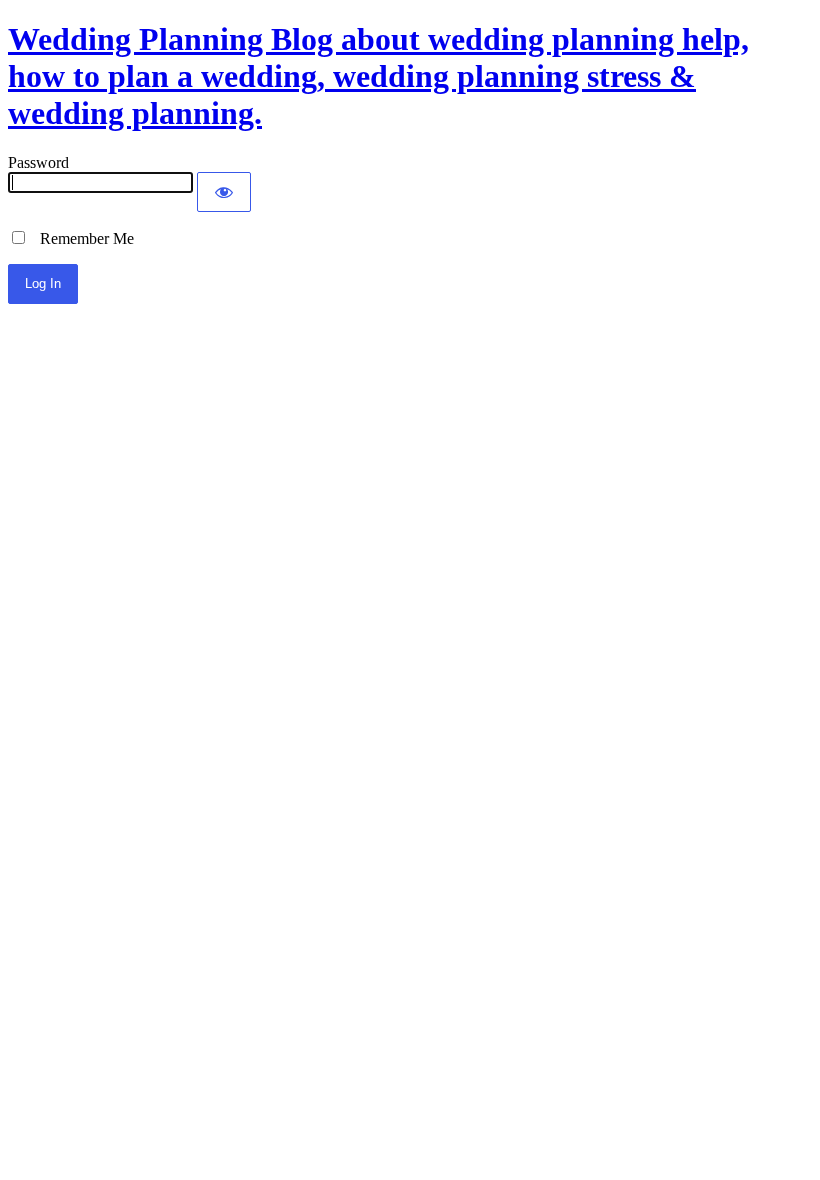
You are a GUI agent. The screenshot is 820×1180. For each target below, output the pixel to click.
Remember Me (81, 238)
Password (38, 162)
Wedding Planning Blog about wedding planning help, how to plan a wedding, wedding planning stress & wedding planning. (378, 76)
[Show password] (224, 192)
